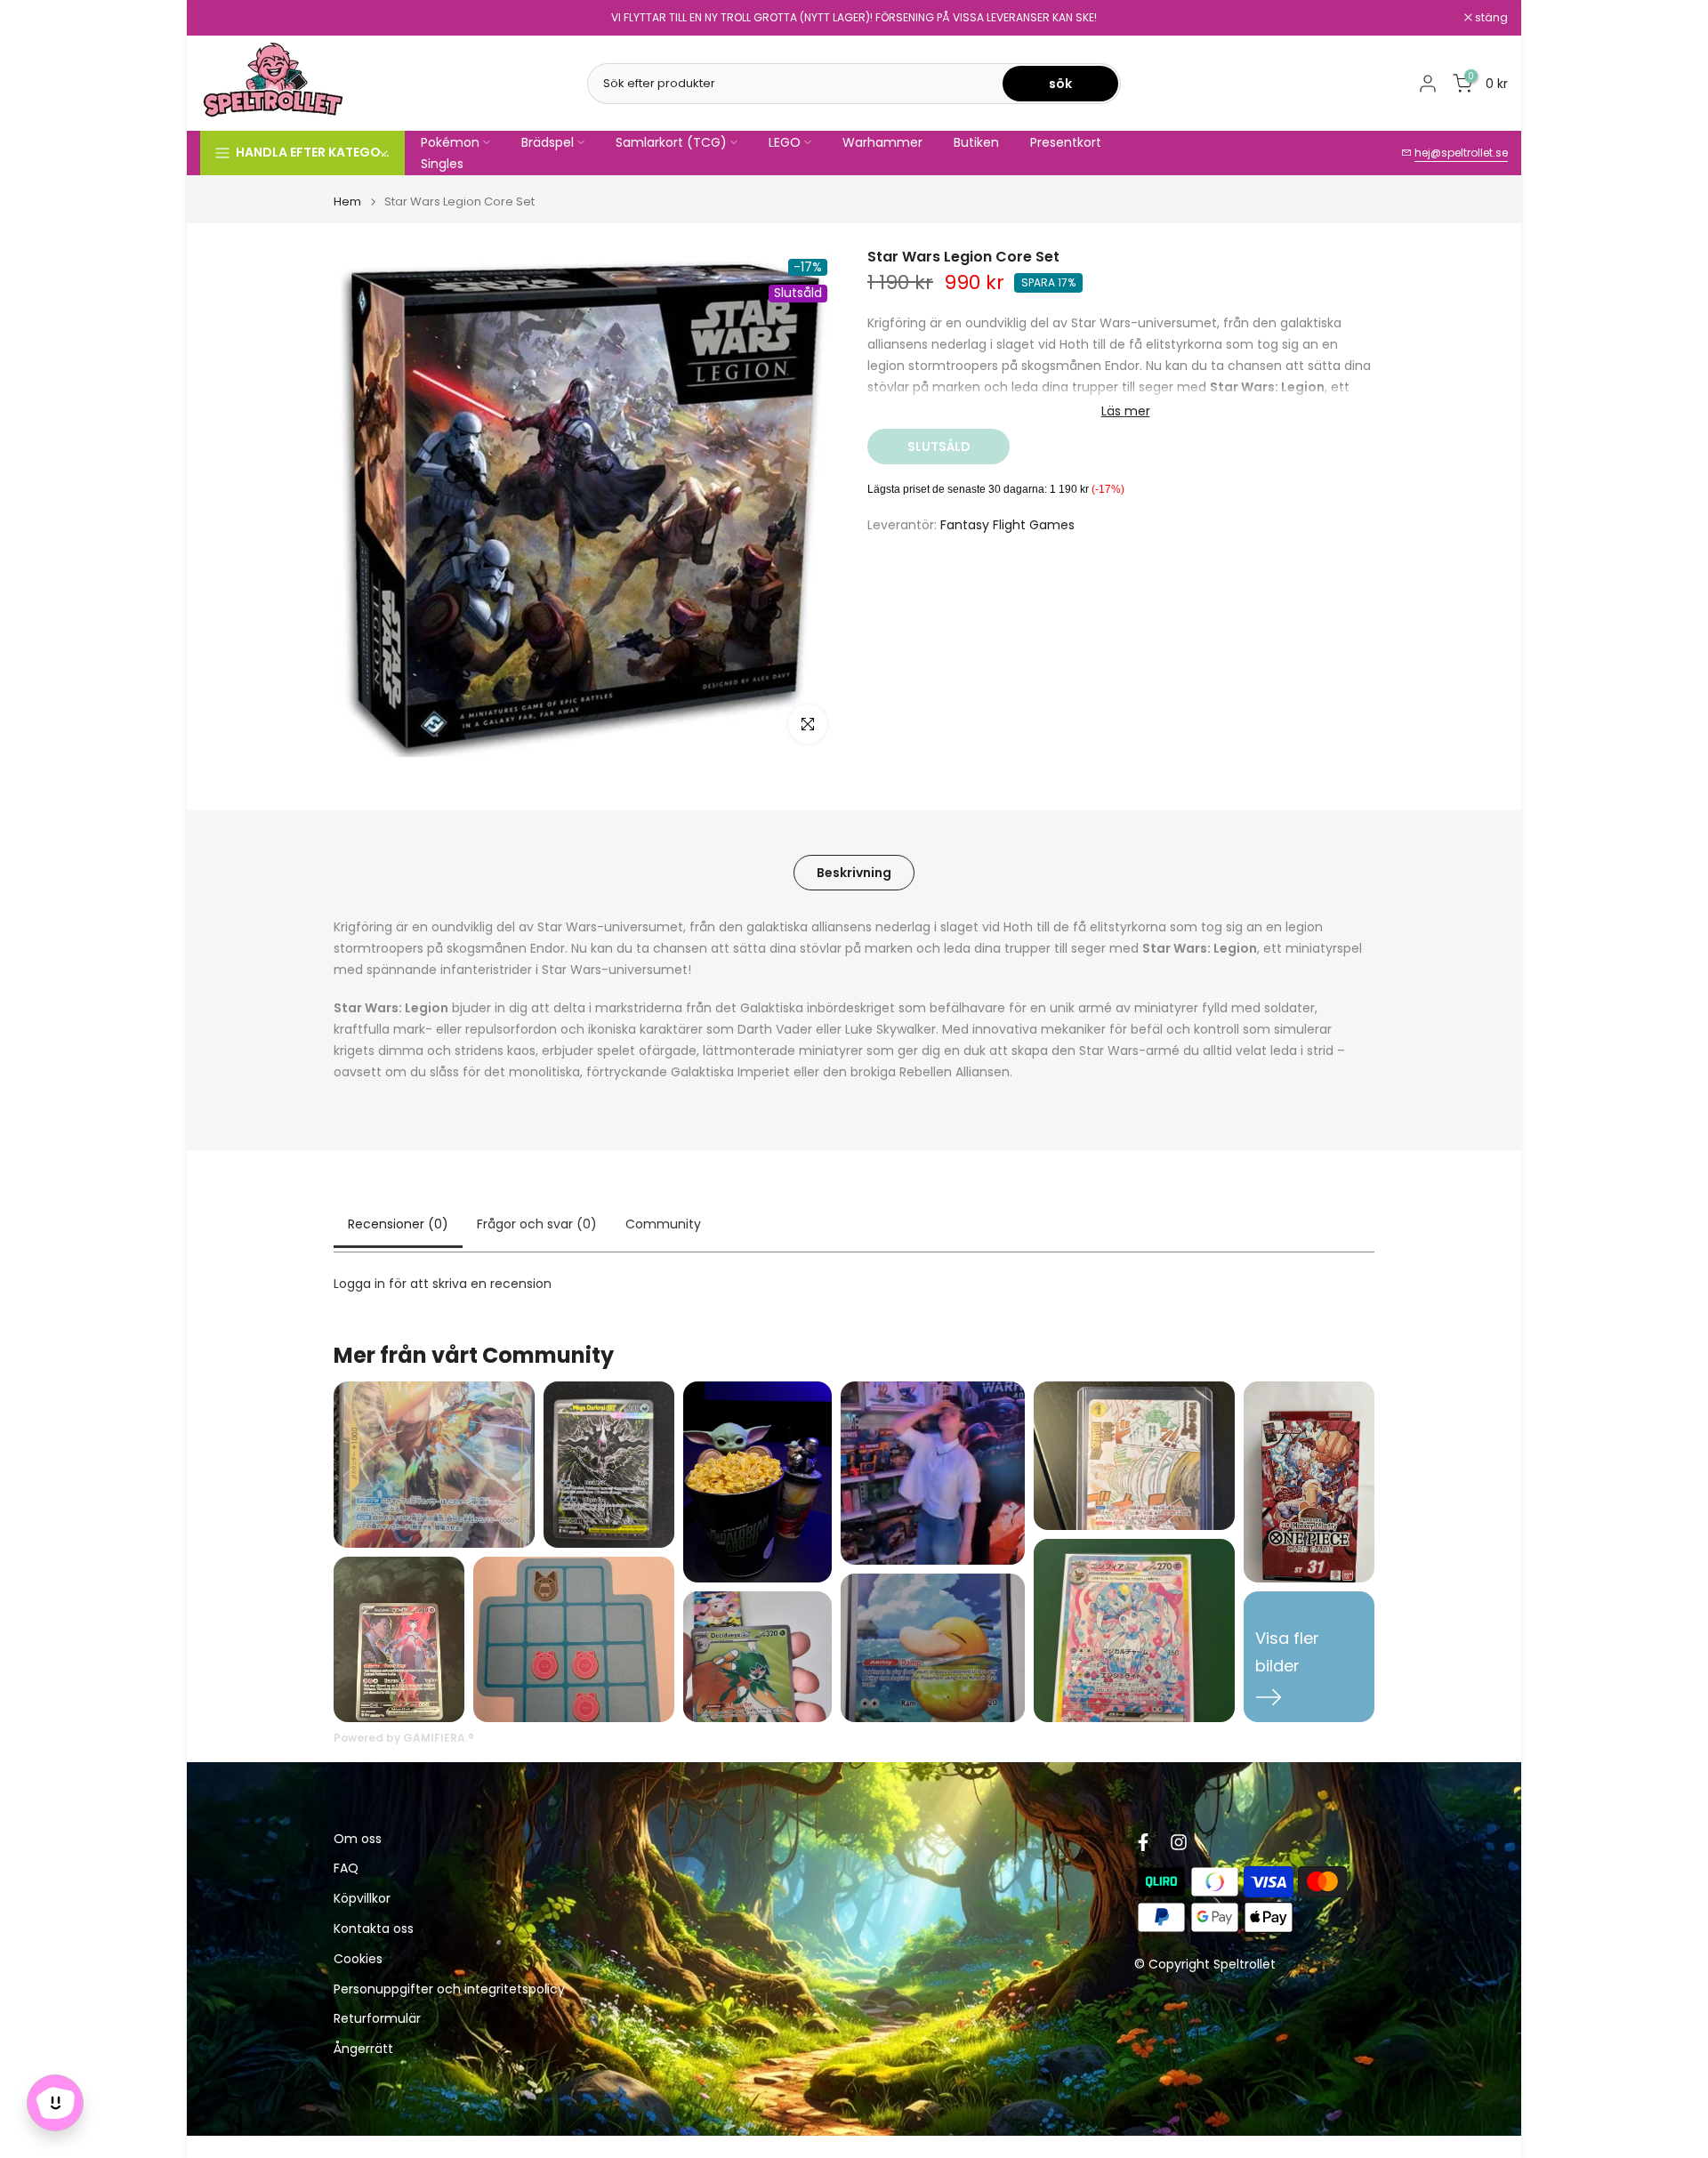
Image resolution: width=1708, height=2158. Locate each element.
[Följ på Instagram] (1179, 1842)
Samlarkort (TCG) (671, 142)
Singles (442, 164)
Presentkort (1066, 142)
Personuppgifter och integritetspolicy (449, 1989)
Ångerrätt (363, 2049)
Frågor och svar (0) (537, 1224)
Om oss (358, 1839)
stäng (226, 18)
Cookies (358, 1959)
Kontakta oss (374, 1929)
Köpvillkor (362, 1899)
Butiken (976, 142)
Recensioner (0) (398, 1224)
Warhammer (882, 142)
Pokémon (450, 142)
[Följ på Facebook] (1143, 1842)
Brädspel (548, 142)
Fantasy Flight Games (1007, 525)
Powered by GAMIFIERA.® (404, 1738)
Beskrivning (854, 873)
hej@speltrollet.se (1461, 153)
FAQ (346, 1868)
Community (663, 1224)
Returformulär (377, 2019)
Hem (347, 201)
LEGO (785, 142)
